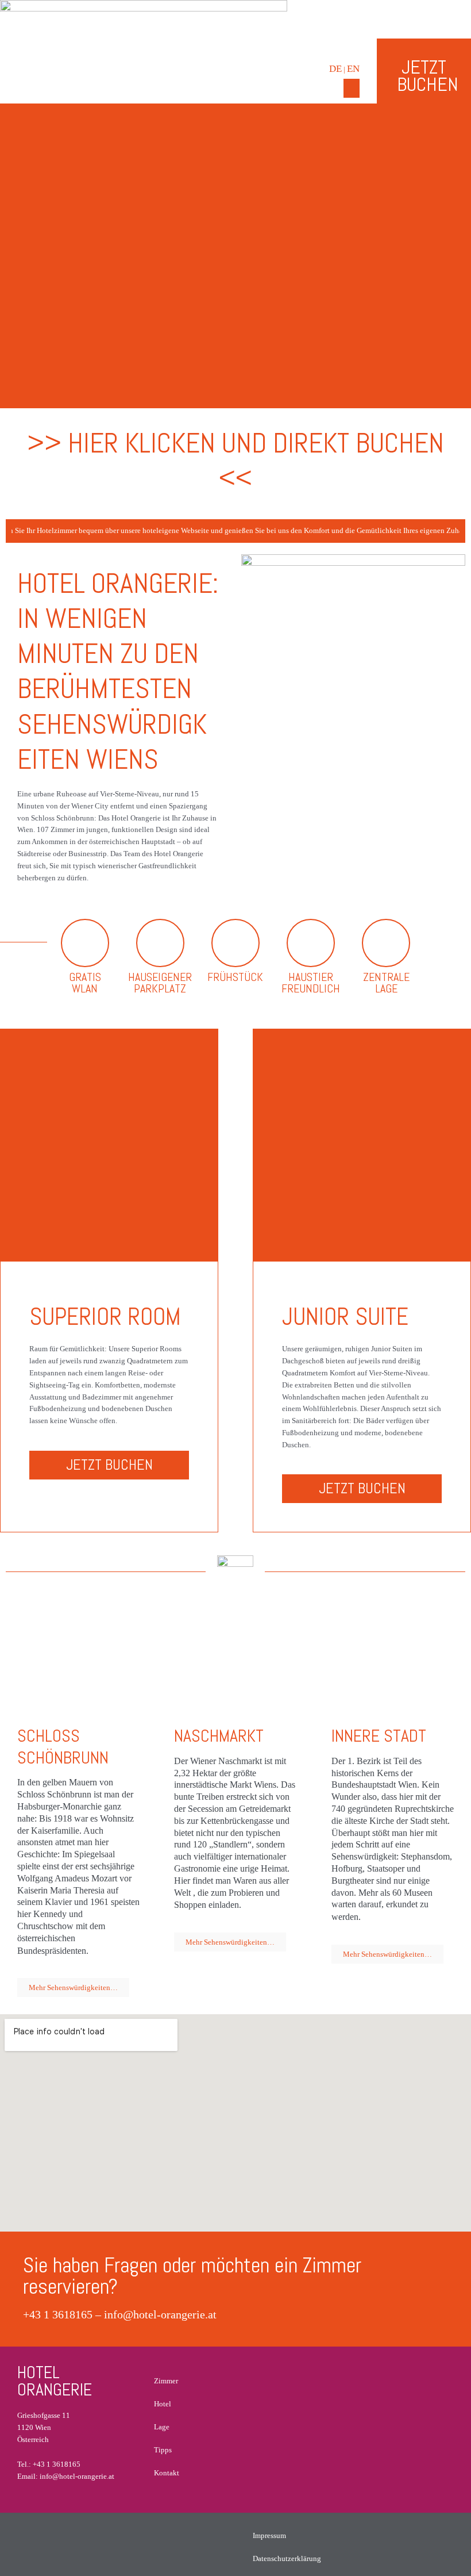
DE (335, 69)
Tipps (163, 2450)
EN (353, 69)
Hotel (163, 2404)
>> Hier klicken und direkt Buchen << (235, 460)
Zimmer (166, 2381)
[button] (352, 88)
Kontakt (167, 2473)
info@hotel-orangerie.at (160, 2314)
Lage (162, 2427)
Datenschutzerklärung (287, 2558)
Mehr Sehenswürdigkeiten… (73, 1987)
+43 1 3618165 (58, 2314)
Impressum (269, 2535)
